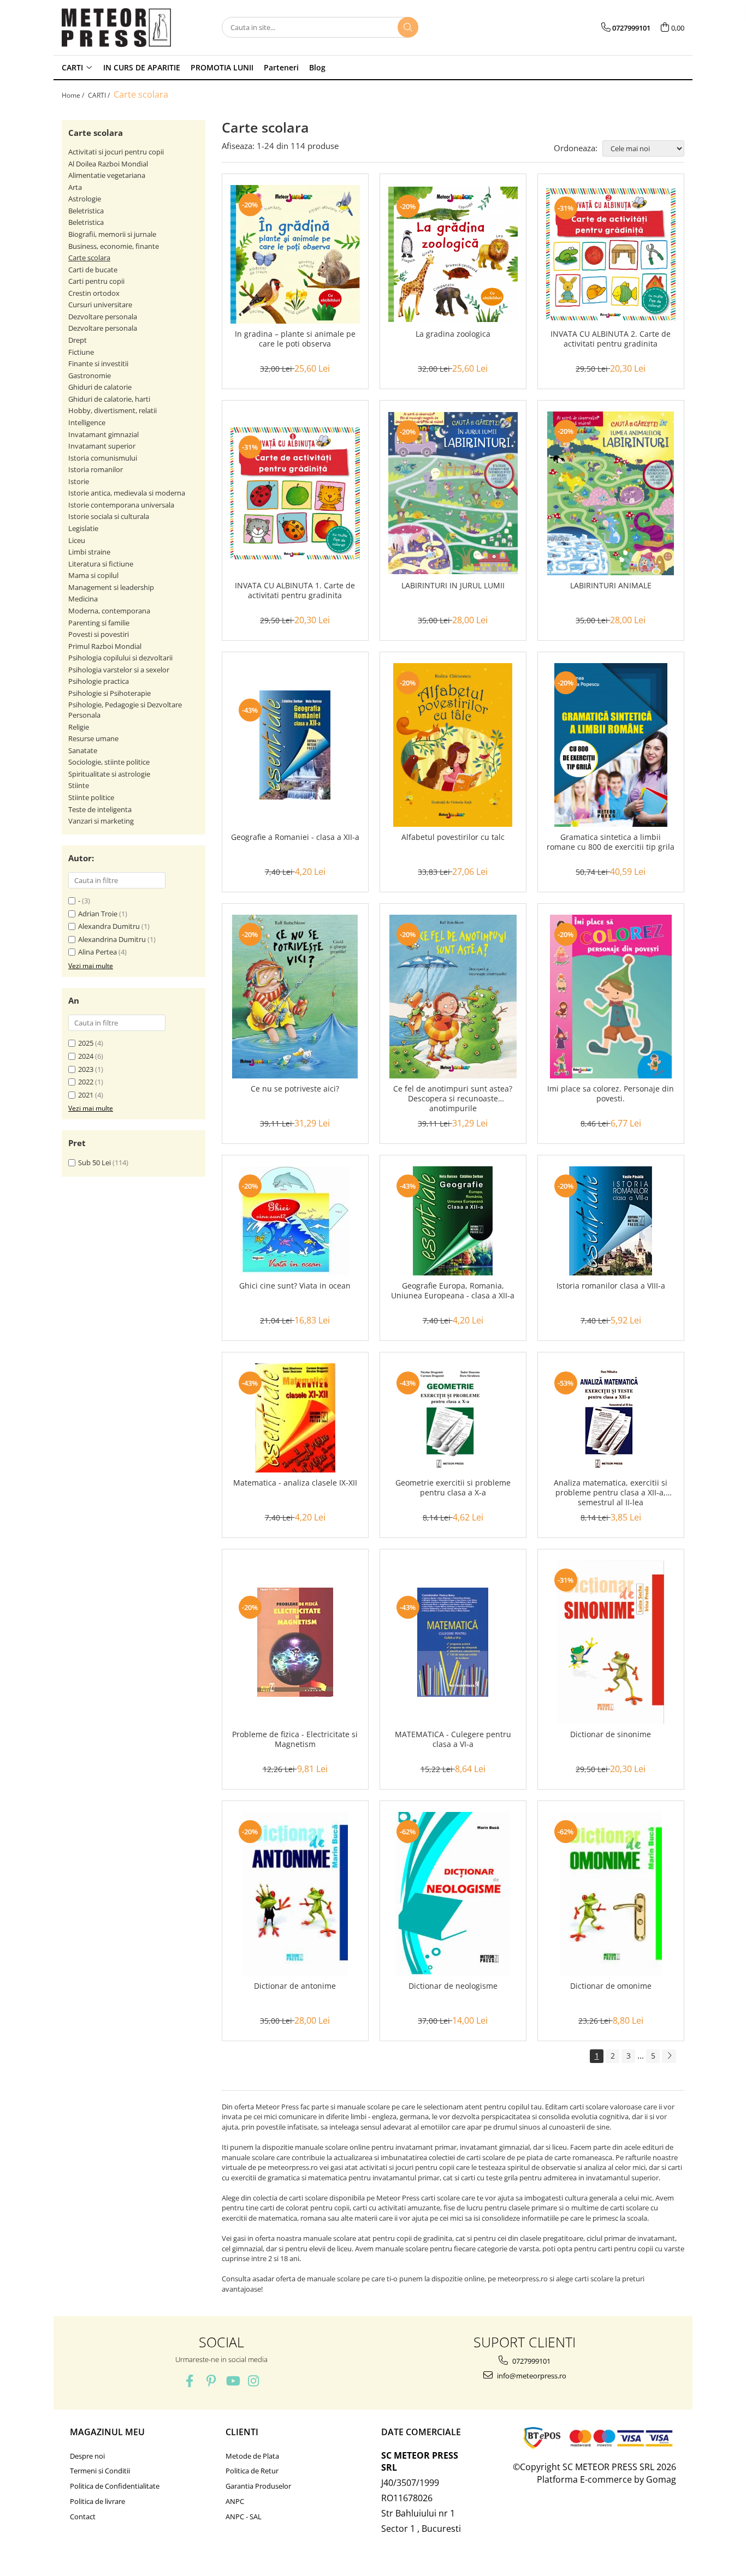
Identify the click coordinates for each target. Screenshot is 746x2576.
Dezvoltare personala (103, 317)
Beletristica (86, 211)
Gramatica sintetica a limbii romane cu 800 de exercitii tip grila (611, 842)
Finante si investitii (98, 363)
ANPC (235, 2501)
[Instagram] (254, 2381)
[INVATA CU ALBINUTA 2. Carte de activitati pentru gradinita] (611, 254)
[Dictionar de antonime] (295, 1894)
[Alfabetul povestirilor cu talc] (453, 745)
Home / (74, 95)
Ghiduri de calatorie (100, 387)
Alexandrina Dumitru (112, 939)
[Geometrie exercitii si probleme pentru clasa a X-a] (453, 1418)
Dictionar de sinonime (611, 1734)
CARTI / (100, 95)
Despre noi (87, 2456)
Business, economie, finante (114, 246)
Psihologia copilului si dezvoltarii (120, 658)
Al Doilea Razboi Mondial (108, 164)
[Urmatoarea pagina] (669, 2056)
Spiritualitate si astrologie (109, 774)
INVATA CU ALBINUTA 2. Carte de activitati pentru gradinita (611, 339)
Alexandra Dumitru (109, 926)
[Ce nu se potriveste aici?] (295, 997)
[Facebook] (190, 2381)
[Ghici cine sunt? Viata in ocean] (295, 1221)
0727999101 (531, 2361)
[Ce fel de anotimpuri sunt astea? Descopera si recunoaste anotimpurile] (453, 997)
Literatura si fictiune (101, 564)
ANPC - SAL (244, 2517)
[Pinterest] (211, 2381)
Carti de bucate (93, 270)
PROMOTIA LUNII (222, 67)
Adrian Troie (98, 914)
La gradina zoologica (453, 334)
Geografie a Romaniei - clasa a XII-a (295, 837)
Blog (317, 67)
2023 (86, 1069)
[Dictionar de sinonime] (611, 1642)
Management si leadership (111, 587)
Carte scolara (89, 258)
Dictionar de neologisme (453, 1986)
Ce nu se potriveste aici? (295, 1089)
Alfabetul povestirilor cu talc (453, 837)
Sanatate (83, 750)
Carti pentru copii (96, 281)
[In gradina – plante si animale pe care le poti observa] (295, 254)
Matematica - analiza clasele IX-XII (295, 1483)
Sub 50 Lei (94, 1162)
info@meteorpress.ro (531, 2376)
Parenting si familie (99, 623)
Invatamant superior (102, 446)
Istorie (79, 481)
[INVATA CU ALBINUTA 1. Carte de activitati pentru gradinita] (295, 493)
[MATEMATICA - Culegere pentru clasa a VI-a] (453, 1642)
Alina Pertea (97, 952)
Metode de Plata (252, 2456)
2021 (86, 1095)
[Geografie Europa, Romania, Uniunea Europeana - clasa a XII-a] (453, 1221)
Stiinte (79, 785)
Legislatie (83, 528)
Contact (83, 2517)
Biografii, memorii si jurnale (112, 234)
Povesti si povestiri (99, 634)
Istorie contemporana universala (121, 505)
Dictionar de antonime (295, 1986)
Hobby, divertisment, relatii (113, 410)
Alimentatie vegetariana (107, 175)
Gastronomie (90, 375)
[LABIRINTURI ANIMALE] (611, 493)
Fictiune (81, 352)
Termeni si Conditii (100, 2471)
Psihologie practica (99, 681)
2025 (86, 1043)
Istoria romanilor (96, 469)
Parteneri (281, 67)
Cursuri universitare (100, 305)
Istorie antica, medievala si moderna (127, 493)
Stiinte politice (91, 797)
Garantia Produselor (258, 2486)
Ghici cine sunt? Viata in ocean (295, 1286)
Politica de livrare (97, 2501)
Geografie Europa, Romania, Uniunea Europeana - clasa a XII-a (453, 1291)
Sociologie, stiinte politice (109, 762)
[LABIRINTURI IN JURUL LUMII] (453, 493)
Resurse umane (93, 738)
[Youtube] (232, 2381)
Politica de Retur (252, 2471)
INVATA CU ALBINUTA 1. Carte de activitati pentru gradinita (295, 591)
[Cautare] (408, 27)
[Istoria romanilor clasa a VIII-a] (611, 1221)
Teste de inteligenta (100, 809)
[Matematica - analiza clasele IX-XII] (295, 1418)
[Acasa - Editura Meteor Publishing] (116, 28)
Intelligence (87, 422)
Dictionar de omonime (611, 1986)
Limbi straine (89, 552)
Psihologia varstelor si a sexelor (119, 670)
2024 (86, 1056)
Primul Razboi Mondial (105, 646)
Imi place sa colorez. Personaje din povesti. (611, 1094)
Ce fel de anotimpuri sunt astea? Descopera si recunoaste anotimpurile (453, 1099)
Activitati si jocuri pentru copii (116, 152)
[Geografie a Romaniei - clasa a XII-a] (295, 745)
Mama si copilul (93, 575)
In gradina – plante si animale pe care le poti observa (295, 339)
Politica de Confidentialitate (115, 2486)
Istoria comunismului (103, 458)
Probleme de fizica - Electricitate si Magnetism (295, 1739)
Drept (78, 340)
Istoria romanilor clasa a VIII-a (611, 1286)
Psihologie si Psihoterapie (109, 693)
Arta (75, 187)
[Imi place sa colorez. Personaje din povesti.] (611, 997)
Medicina (83, 599)
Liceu (77, 540)
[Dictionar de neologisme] (453, 1894)
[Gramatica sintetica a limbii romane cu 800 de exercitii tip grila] (611, 745)
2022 (86, 1082)
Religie (79, 727)
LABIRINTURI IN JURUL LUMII (453, 586)
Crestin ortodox (94, 293)
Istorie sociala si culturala (109, 516)
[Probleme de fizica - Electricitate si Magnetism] (295, 1642)
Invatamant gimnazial (103, 434)
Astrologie (85, 199)
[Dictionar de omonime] (611, 1894)
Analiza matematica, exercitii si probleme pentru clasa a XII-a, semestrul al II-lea (611, 1493)
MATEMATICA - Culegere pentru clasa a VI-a (453, 1739)
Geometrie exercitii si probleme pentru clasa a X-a (453, 1488)
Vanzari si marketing (101, 821)
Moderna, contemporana (109, 611)
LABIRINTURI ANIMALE (611, 586)
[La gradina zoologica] (453, 255)
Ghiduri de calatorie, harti (109, 399)
